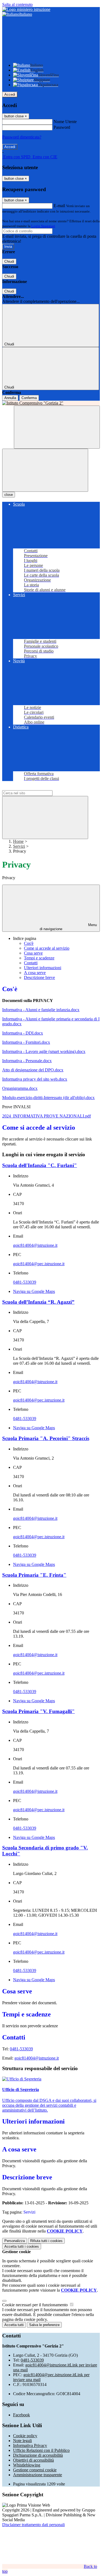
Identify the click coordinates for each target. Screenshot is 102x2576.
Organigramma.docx (20, 1088)
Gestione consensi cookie (35, 2470)
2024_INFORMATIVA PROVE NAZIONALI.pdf (47, 1116)
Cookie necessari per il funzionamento (35, 2305)
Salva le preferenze (44, 2325)
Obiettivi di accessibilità (33, 2460)
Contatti (31, 963)
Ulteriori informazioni (43, 968)
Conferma (29, 398)
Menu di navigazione (68, 927)
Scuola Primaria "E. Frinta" (34, 1575)
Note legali (22, 2441)
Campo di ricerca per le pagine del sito (35, 788)
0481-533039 (25, 1282)
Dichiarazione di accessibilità (38, 2455)
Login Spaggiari (43, 226)
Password (62, 127)
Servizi (19, 846)
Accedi (10, 94)
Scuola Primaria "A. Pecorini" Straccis (46, 1438)
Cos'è (29, 943)
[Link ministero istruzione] (26, 9)
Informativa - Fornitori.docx (26, 1042)
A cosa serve (35, 973)
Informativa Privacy (30, 2445)
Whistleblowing (27, 2465)
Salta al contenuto (17, 4)
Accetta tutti (22, 2246)
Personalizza (15, 2241)
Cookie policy (25, 2436)
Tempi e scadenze (39, 958)
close (9, 495)
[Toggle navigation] (45, 470)
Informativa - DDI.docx (23, 1033)
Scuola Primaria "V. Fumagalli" (38, 1711)
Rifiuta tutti (46, 2241)
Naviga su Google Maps (34, 1291)
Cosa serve (33, 953)
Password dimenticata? (22, 137)
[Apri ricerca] (57, 427)
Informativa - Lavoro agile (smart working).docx (44, 1051)
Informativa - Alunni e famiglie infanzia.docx (41, 1010)
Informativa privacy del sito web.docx (35, 1079)
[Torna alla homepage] (51, 403)
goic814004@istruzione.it (35, 1245)
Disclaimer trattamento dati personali (33, 2525)
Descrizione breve (39, 977)
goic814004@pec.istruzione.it (39, 1264)
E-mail (59, 206)
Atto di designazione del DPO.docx (33, 1070)
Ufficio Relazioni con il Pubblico (41, 2450)
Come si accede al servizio (47, 948)
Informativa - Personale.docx (27, 1061)
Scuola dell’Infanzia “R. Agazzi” (38, 1302)
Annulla (10, 398)
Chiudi (9, 261)
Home (18, 841)
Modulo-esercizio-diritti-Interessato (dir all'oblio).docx (48, 1098)
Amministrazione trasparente (38, 2475)
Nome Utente (65, 122)
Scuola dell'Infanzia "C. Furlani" (40, 1165)
